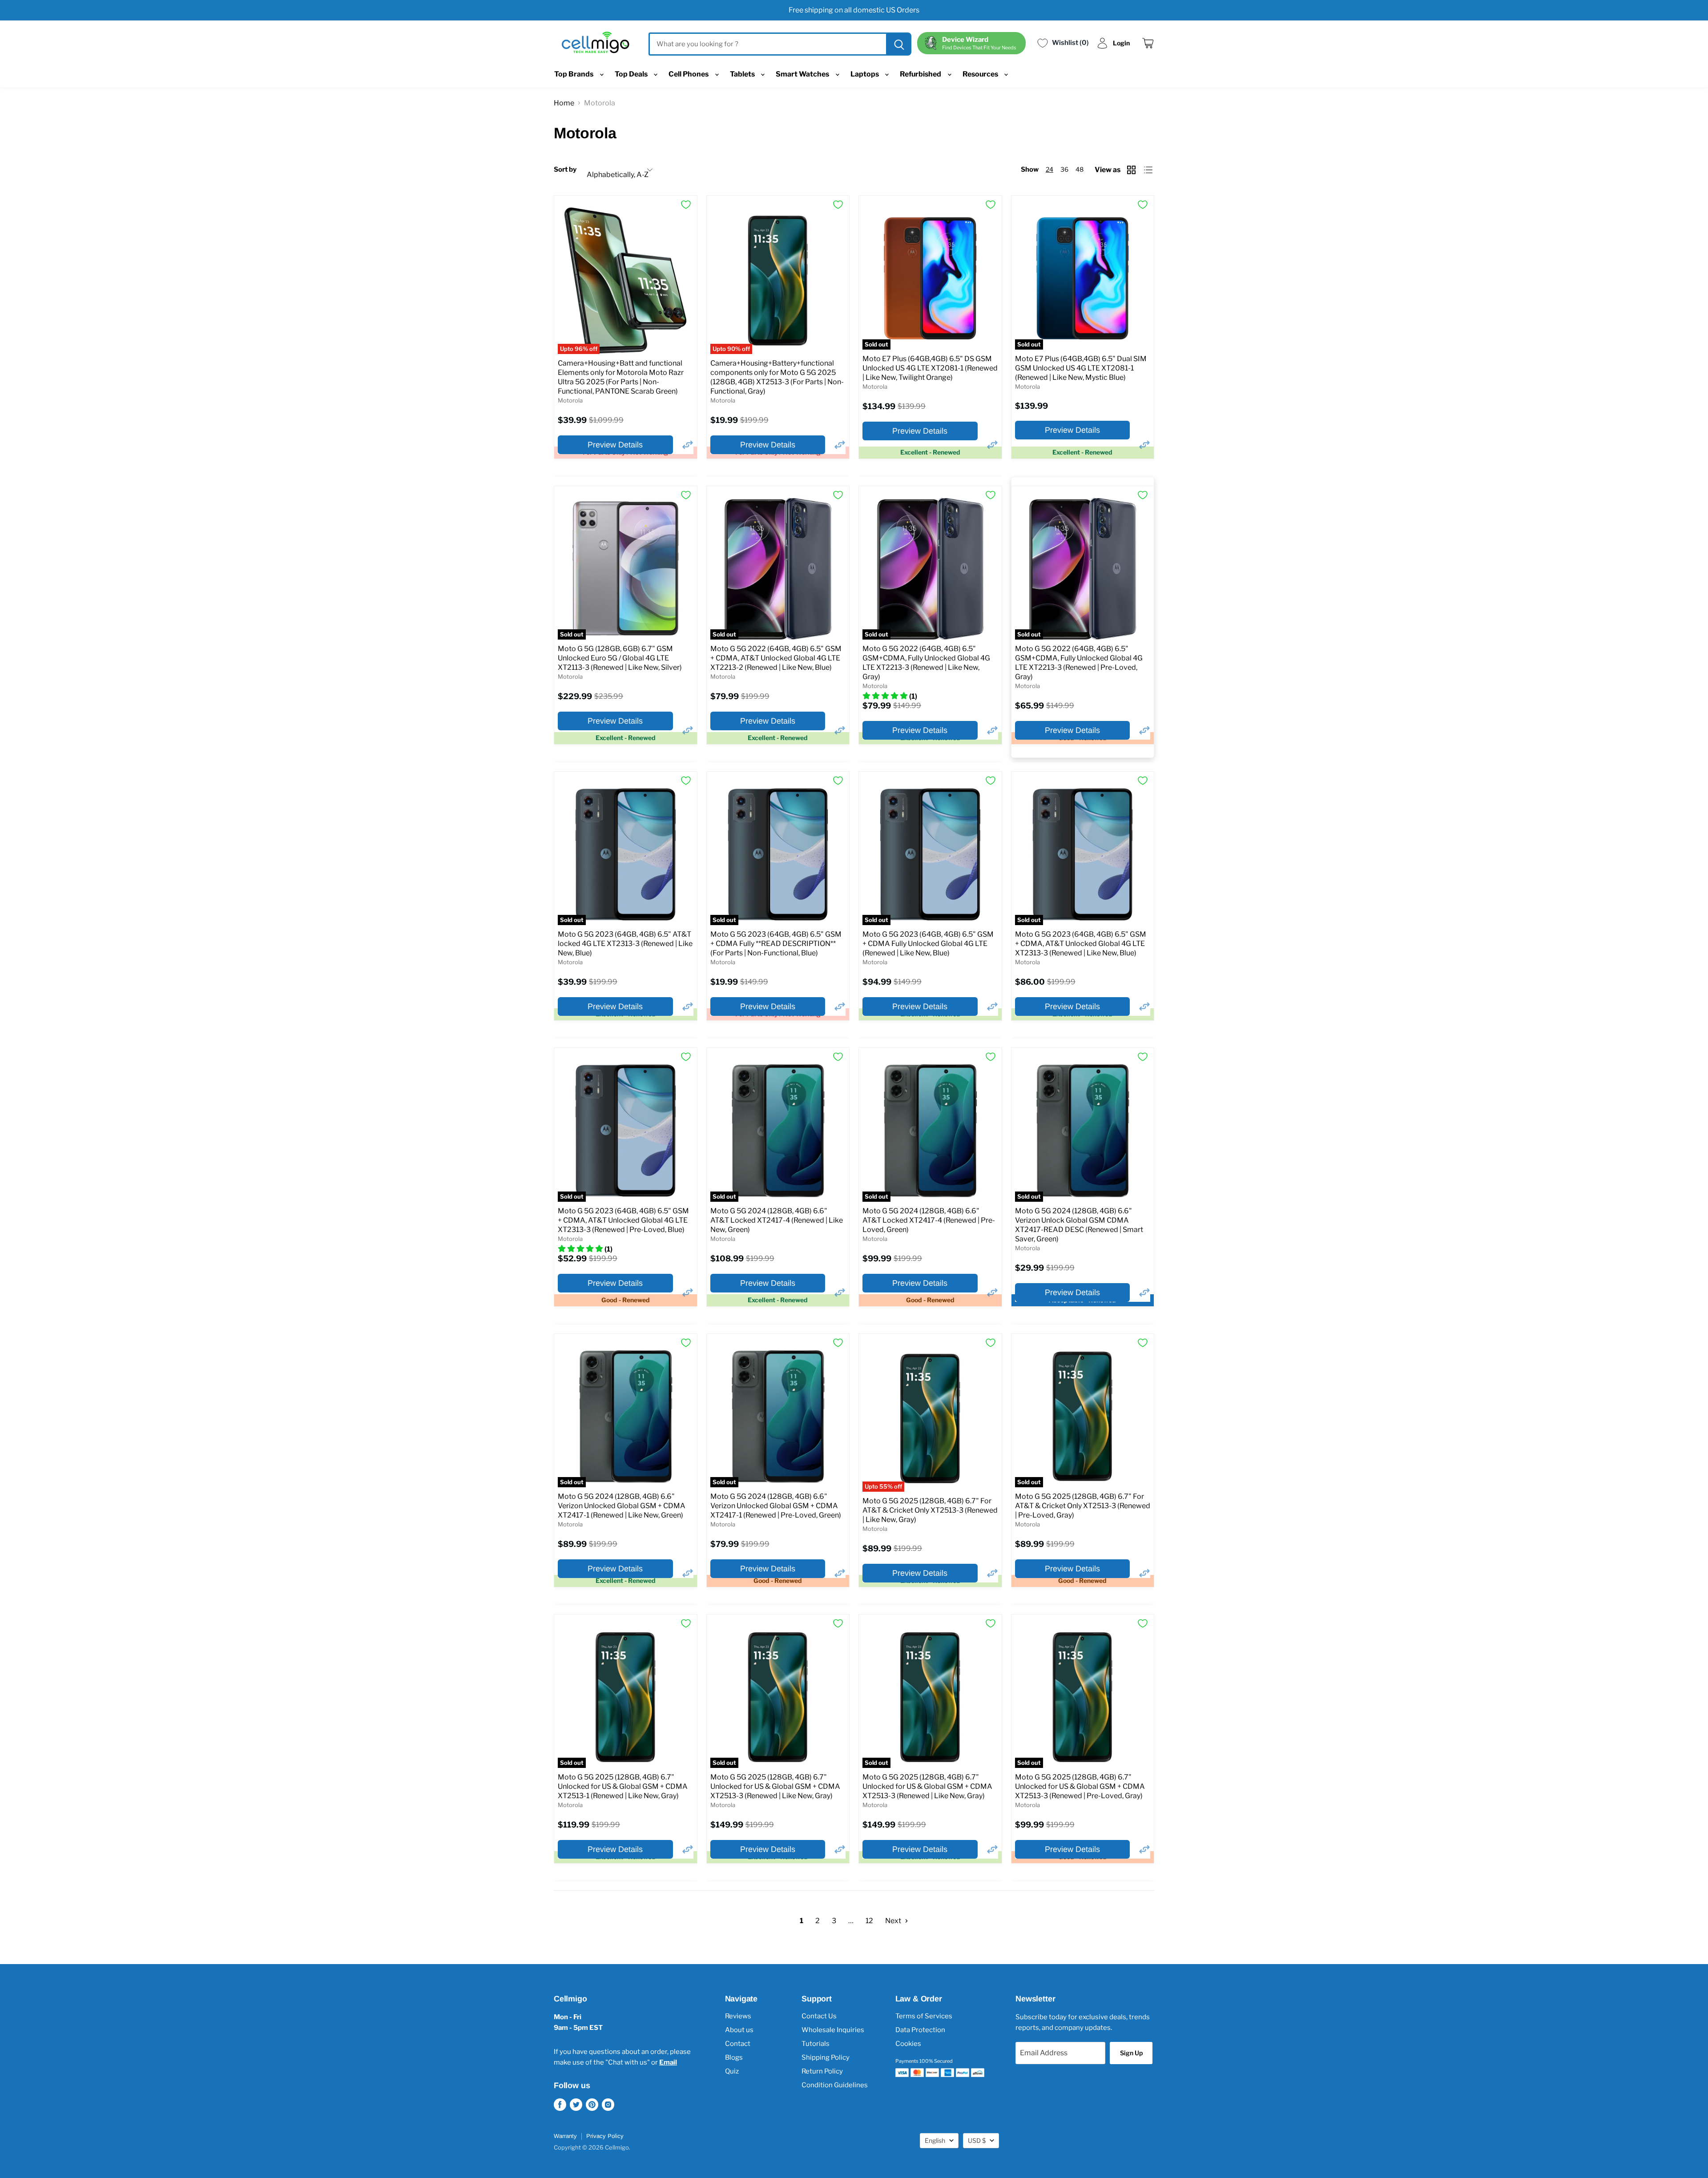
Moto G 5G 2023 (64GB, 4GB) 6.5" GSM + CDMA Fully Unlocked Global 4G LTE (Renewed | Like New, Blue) (928, 944)
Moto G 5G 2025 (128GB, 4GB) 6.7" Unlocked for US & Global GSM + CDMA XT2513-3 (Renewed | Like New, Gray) (775, 1786)
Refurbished (921, 74)
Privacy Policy (605, 2136)
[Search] (898, 44)
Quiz (732, 2071)
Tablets (743, 74)
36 (1064, 169)
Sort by (565, 170)
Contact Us (819, 2016)
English (935, 2140)
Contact (738, 2044)
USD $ (977, 2140)
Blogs (734, 2057)
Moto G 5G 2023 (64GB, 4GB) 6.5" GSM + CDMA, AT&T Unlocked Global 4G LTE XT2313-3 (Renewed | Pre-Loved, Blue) (623, 1220)
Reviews (738, 2016)
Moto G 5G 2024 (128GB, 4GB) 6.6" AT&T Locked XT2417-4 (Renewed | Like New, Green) (777, 1220)
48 (1080, 169)
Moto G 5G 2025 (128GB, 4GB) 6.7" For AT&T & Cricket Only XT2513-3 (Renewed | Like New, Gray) (930, 1510)
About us (739, 2030)
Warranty (565, 2136)
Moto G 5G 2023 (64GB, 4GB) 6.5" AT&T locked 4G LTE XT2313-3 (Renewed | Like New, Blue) (625, 944)
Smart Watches (803, 74)
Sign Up (1131, 2053)
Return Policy (822, 2071)
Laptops (865, 74)
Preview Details (615, 445)
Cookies (908, 2044)
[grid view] (1132, 170)
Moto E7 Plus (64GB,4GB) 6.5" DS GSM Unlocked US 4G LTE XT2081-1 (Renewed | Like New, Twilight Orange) (930, 368)
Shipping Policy (826, 2057)
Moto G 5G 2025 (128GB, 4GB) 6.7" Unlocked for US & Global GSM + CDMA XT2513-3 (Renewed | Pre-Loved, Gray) (1080, 1786)
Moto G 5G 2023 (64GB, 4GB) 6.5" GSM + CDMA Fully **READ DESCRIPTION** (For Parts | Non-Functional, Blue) (776, 944)
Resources (981, 74)
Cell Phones (689, 74)
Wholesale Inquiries (833, 2030)
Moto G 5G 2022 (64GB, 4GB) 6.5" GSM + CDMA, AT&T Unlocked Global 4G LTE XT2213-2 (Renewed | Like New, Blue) (776, 658)
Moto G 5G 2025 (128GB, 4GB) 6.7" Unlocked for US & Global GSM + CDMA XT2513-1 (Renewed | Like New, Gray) (623, 1786)
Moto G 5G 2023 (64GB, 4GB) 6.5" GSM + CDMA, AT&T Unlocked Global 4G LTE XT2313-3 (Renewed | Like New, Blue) (1081, 944)
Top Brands (574, 74)
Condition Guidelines (835, 2085)
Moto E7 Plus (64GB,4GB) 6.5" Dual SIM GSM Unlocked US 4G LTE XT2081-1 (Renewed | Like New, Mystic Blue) (1081, 368)
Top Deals (632, 74)
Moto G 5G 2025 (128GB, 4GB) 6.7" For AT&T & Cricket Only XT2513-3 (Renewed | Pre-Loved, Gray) (1083, 1506)
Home (564, 103)
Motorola (570, 400)
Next (894, 1921)
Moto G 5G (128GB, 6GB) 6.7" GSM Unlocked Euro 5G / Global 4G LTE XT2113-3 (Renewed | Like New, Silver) (620, 658)
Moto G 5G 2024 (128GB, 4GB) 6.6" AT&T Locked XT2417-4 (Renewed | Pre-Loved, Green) (929, 1220)
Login (1121, 43)
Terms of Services (924, 2016)
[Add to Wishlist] (686, 205)
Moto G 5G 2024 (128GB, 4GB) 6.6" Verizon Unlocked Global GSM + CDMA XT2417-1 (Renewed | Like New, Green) (622, 1506)
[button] (688, 445)
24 (1049, 169)
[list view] (1149, 170)
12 (869, 1921)
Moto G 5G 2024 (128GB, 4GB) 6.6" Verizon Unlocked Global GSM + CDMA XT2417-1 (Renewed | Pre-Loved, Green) (776, 1506)
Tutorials (816, 2044)
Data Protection (920, 2030)
